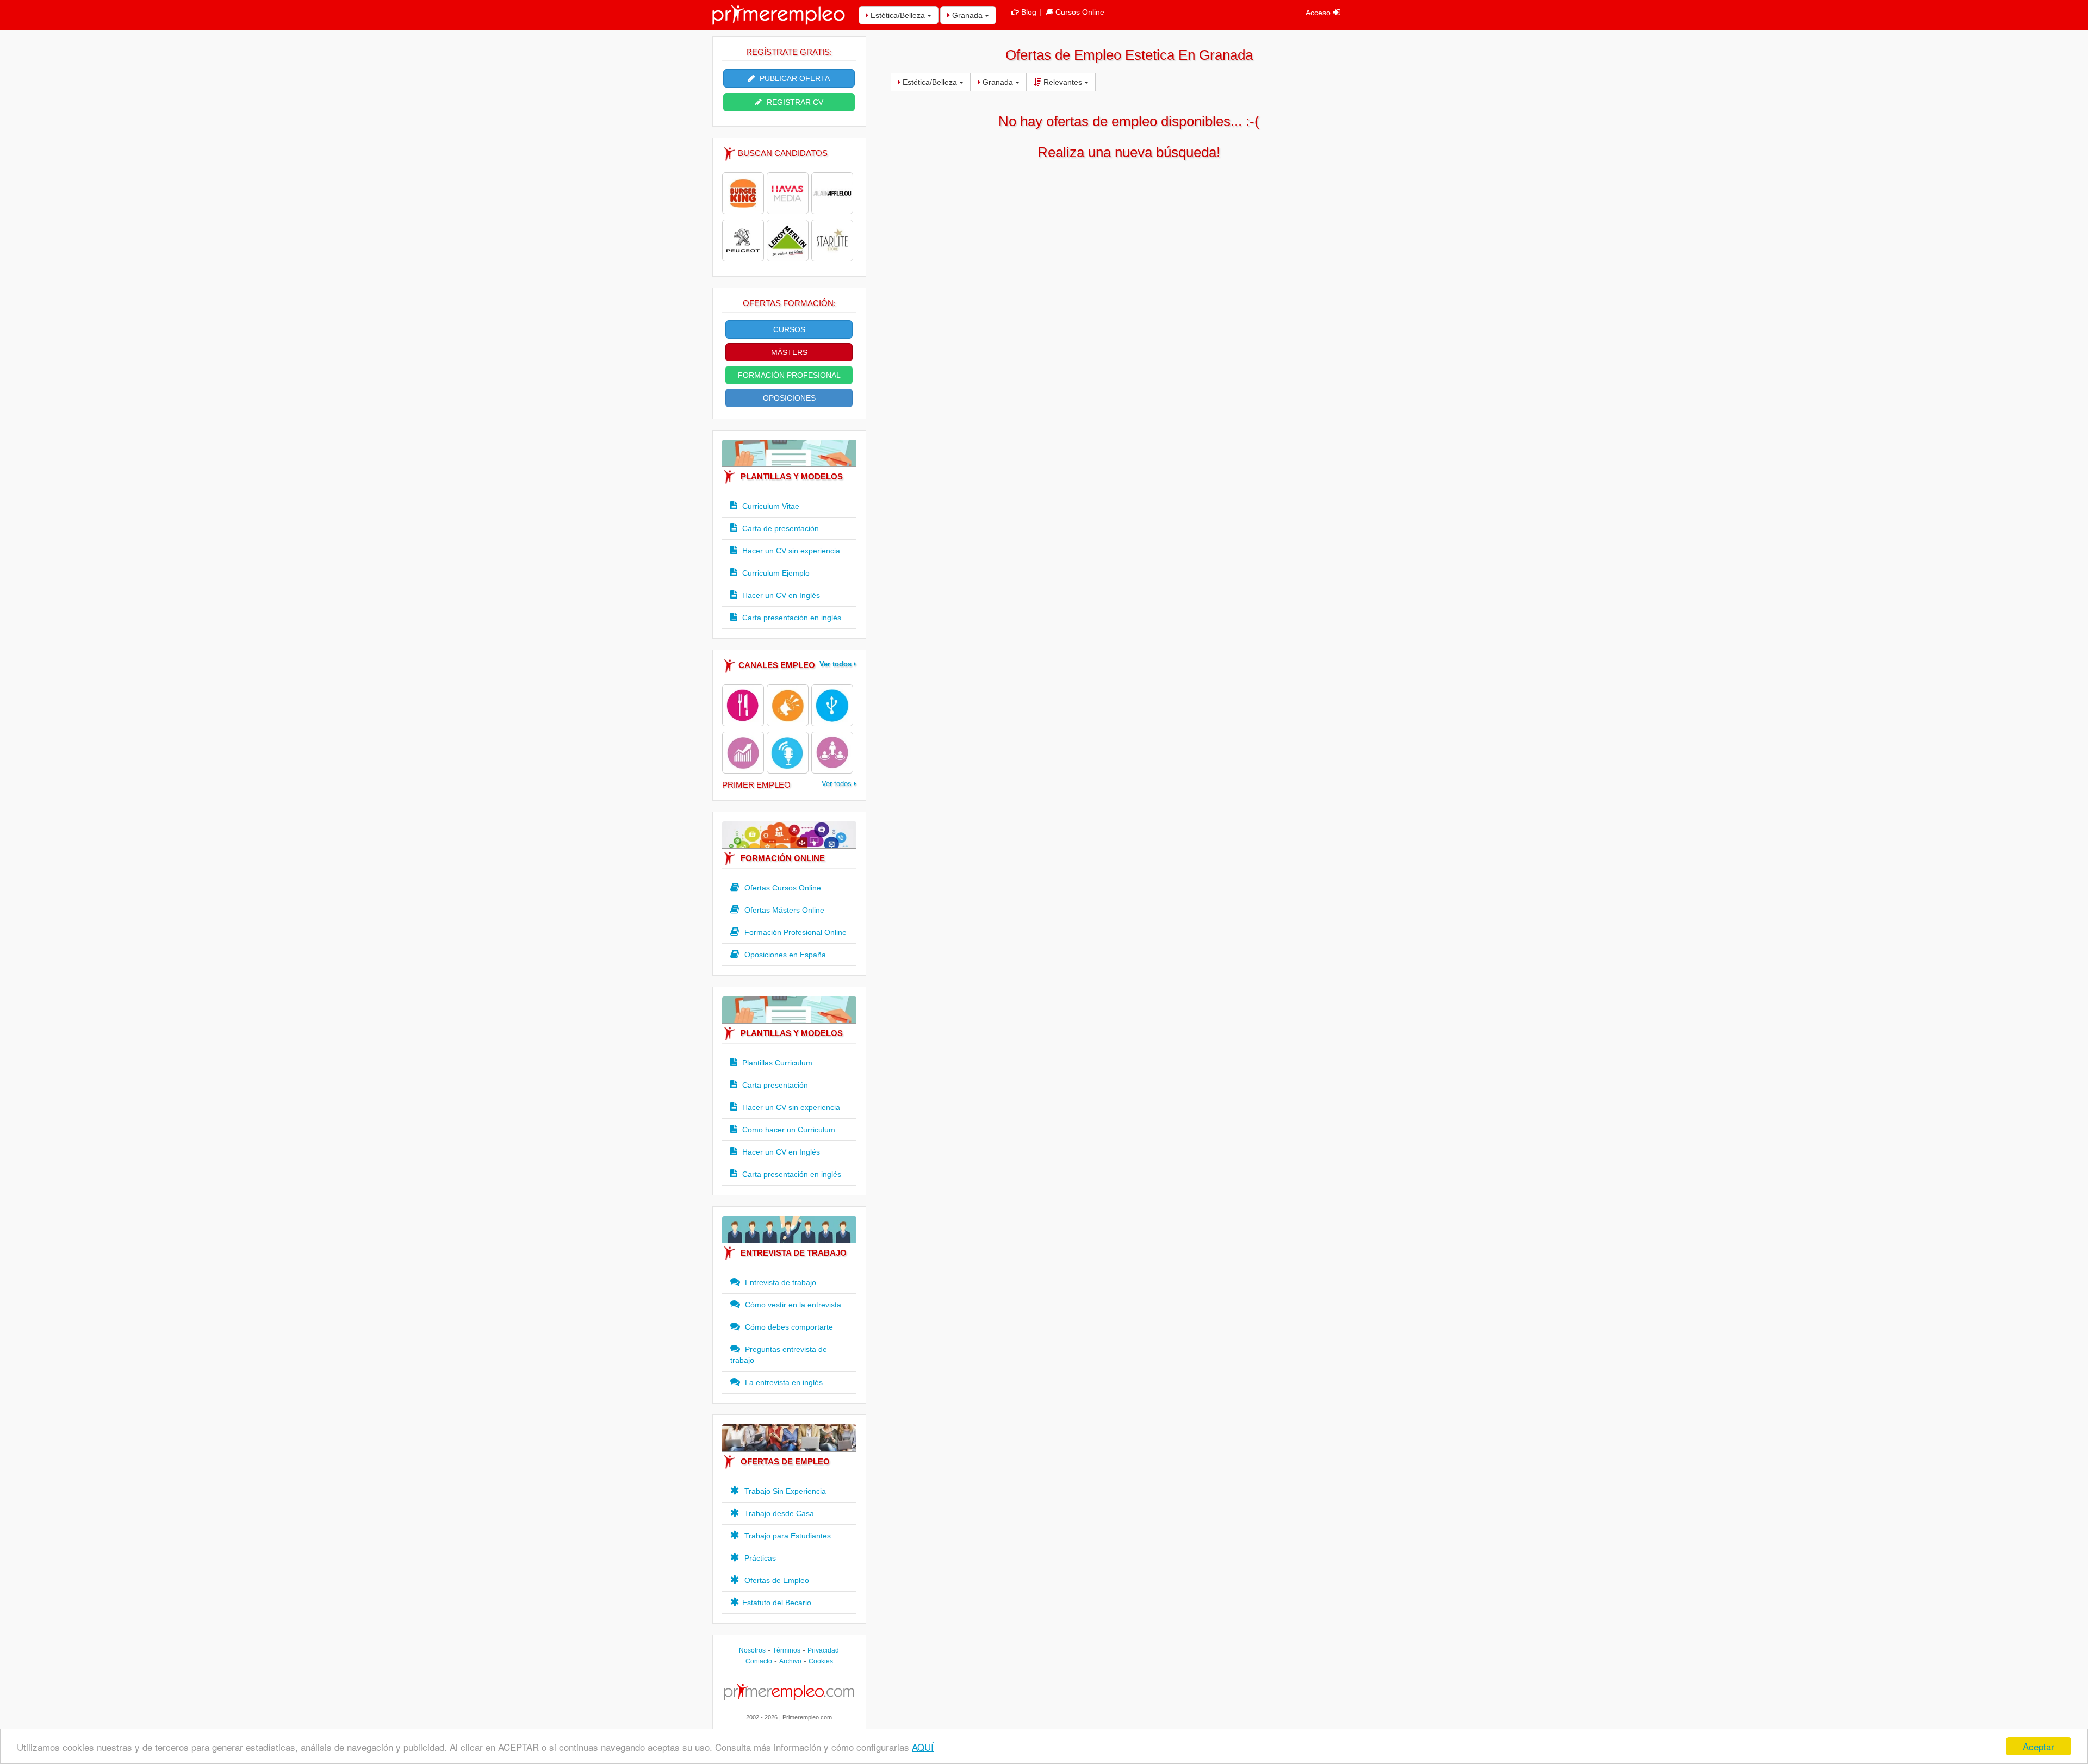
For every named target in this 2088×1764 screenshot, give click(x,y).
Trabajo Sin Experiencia (784, 1491)
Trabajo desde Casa (778, 1513)
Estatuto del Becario (777, 1603)
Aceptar (2039, 1746)
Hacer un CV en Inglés (780, 595)
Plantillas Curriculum (776, 1063)
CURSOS (789, 329)
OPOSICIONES (789, 398)
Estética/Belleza (898, 15)
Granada (967, 15)
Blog (1029, 12)
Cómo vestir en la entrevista (792, 1305)
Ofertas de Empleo (776, 1580)
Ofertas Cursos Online (782, 888)
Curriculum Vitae (770, 506)
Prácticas (759, 1558)
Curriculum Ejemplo (775, 573)
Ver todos (837, 664)
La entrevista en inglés (783, 1382)
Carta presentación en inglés (791, 618)
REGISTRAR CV (794, 102)
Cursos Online (1080, 12)
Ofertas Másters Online (783, 910)
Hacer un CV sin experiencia (790, 551)
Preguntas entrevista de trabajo (779, 1355)
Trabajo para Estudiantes (787, 1536)
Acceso (1319, 13)
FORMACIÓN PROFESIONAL (789, 375)
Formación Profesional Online (794, 932)
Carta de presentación (779, 528)
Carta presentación (774, 1085)
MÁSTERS (789, 352)
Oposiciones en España (784, 955)
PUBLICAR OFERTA (794, 78)
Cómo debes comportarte (788, 1327)
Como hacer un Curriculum (788, 1130)
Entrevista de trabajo (779, 1282)
